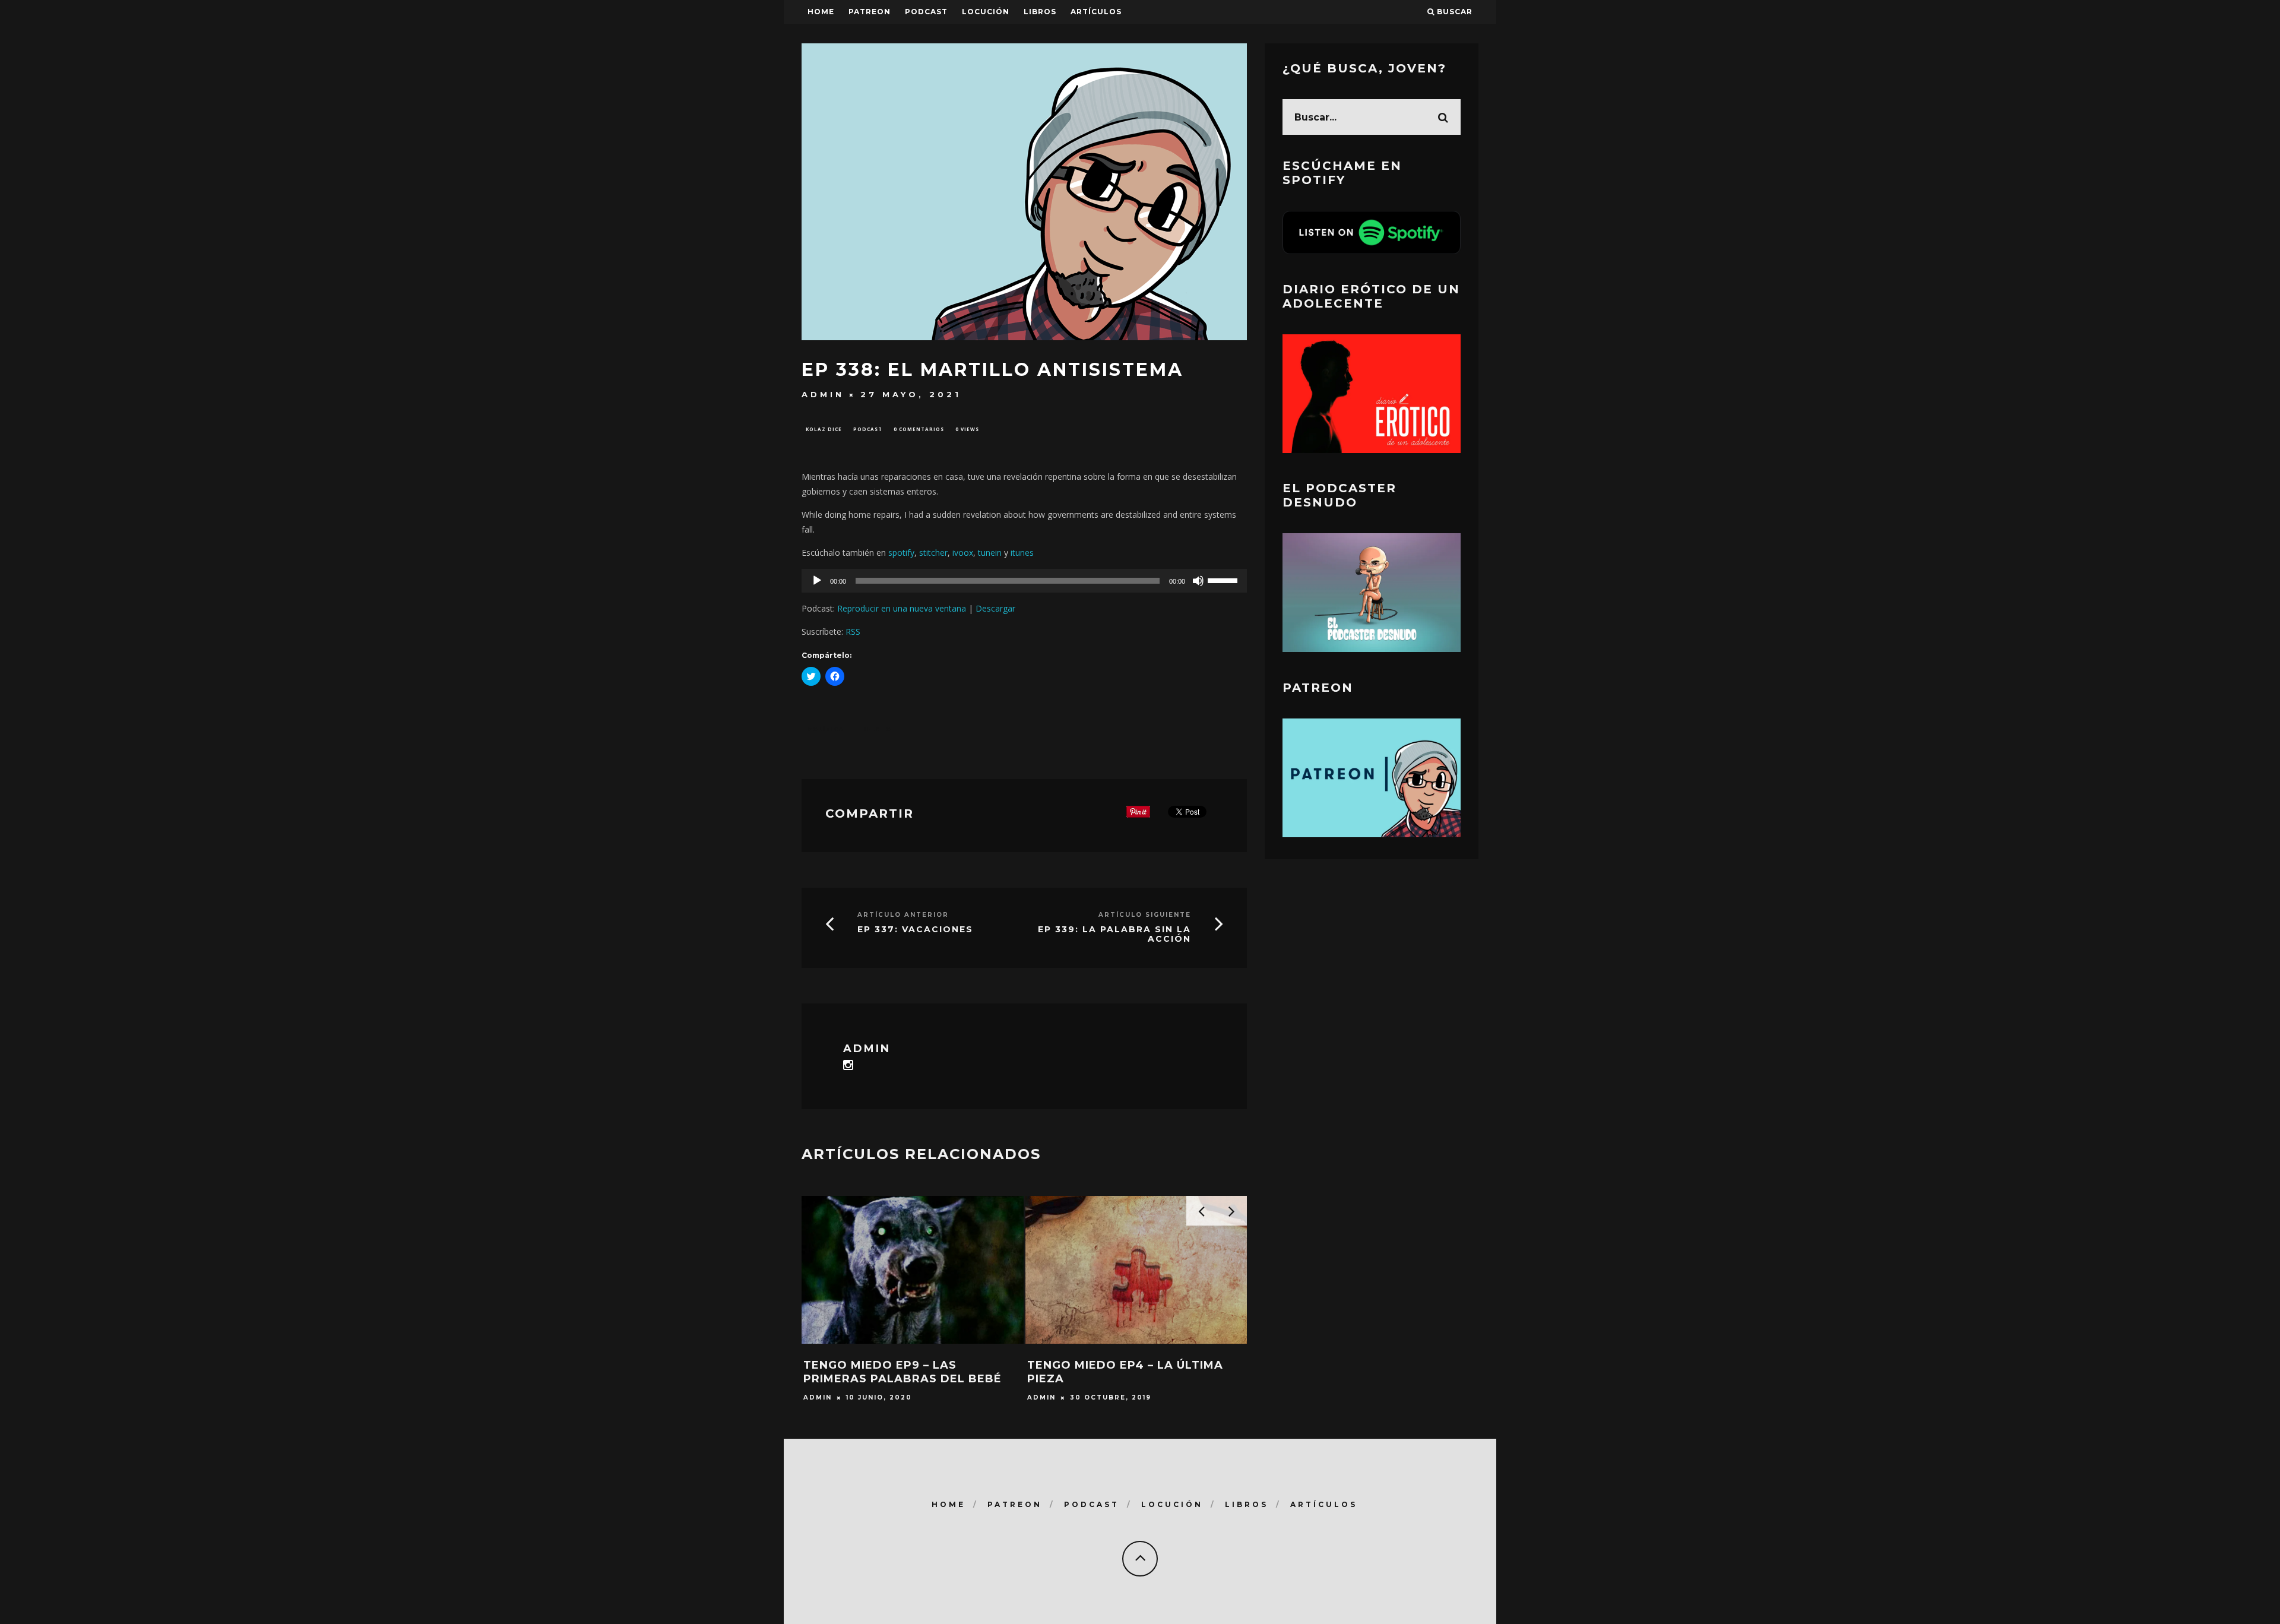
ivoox (963, 553)
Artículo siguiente (1145, 915)
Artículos (1096, 12)
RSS (853, 631)
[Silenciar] (1198, 581)
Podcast (868, 429)
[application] (1024, 581)
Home (821, 12)
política (826, 729)
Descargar (995, 608)
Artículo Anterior (903, 915)
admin (823, 394)
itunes (1022, 553)
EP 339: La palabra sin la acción (1114, 934)
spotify (901, 553)
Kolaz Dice (824, 429)
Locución (986, 12)
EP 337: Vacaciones (915, 929)
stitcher (933, 553)
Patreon (870, 12)
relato (877, 729)
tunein (990, 553)
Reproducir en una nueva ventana (902, 608)
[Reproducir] (817, 581)
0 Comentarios (919, 429)
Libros (1040, 12)
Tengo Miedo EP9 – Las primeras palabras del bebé (902, 1372)
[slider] (1224, 580)
